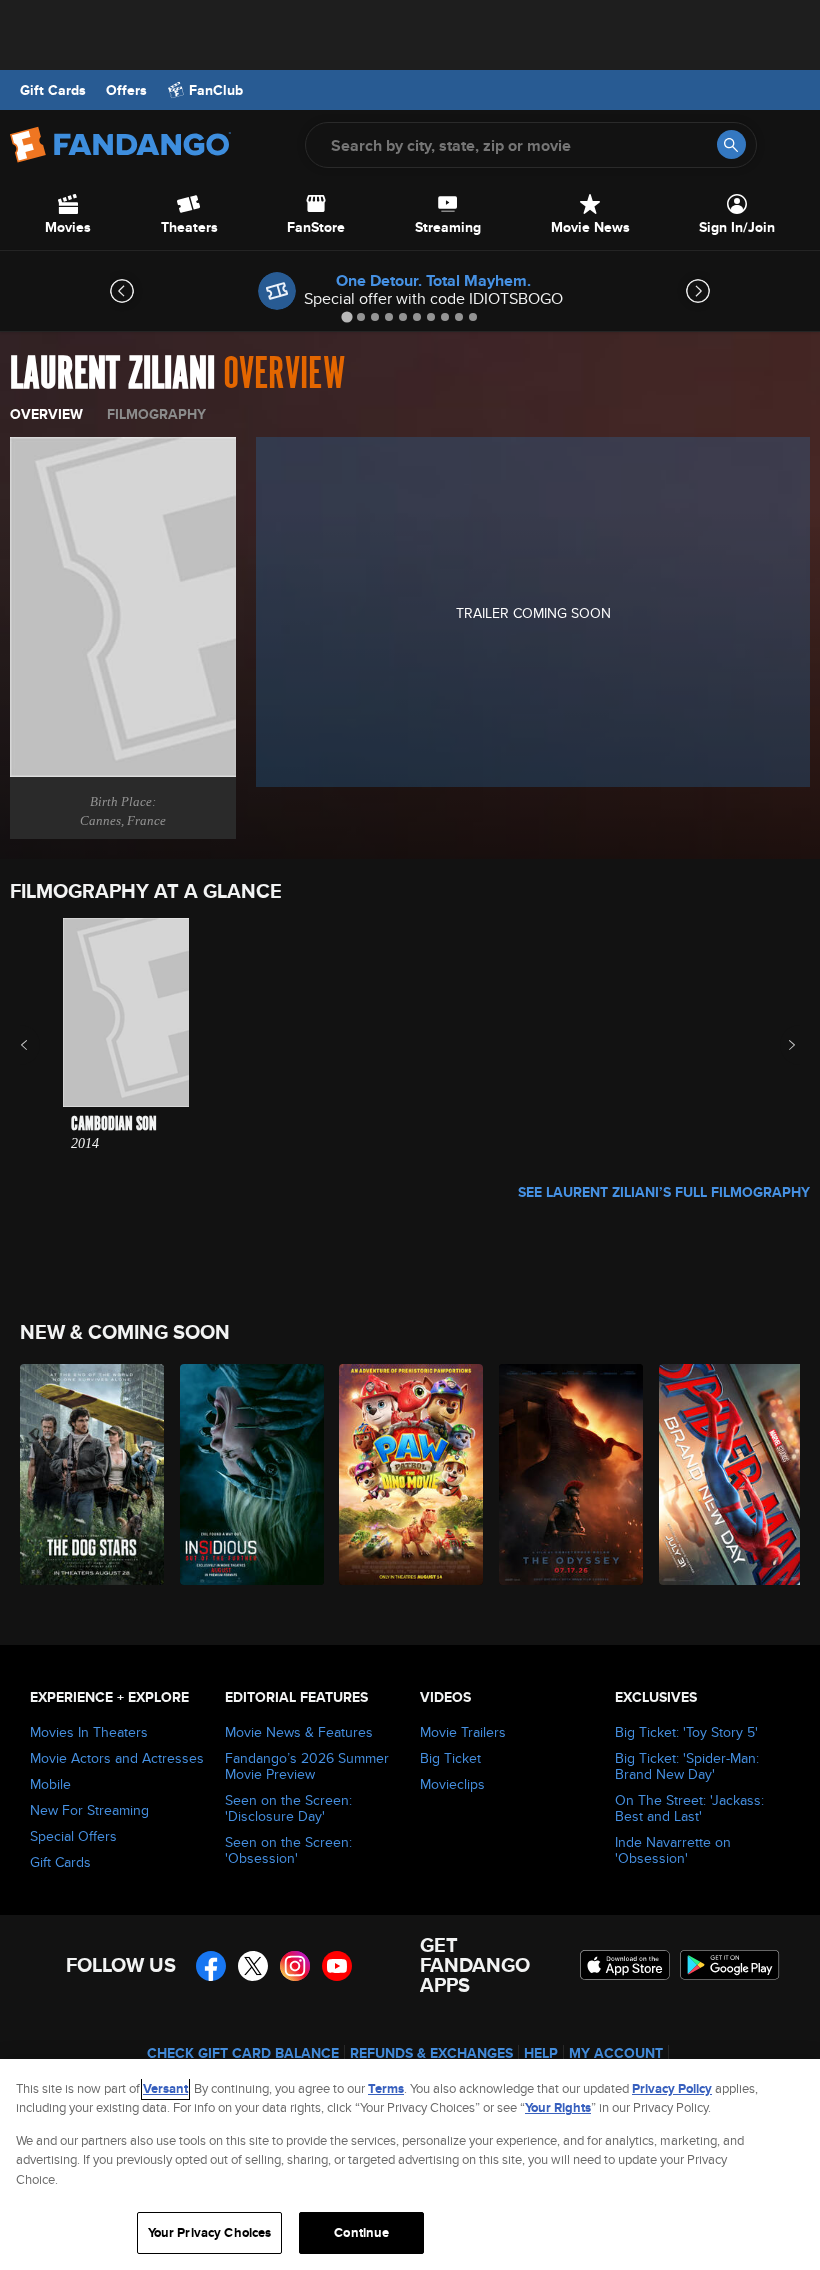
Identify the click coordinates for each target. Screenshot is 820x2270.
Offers (126, 90)
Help (541, 2053)
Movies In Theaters (89, 1732)
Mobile (50, 1784)
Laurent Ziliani (112, 374)
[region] (410, 2164)
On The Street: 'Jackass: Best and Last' (689, 1808)
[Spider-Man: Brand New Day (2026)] (727, 1474)
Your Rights (558, 2107)
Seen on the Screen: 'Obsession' (288, 1850)
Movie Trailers (463, 1732)
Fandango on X (253, 1966)
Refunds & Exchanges (431, 2053)
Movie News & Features (299, 1732)
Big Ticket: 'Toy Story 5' (686, 1732)
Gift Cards (53, 90)
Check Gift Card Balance (243, 2053)
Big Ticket (450, 1758)
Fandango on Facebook (211, 1966)
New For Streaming (89, 1810)
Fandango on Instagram (295, 1966)
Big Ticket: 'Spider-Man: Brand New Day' (687, 1766)
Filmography (156, 414)
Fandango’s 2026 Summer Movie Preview (307, 1766)
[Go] (731, 144)
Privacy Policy (672, 2088)
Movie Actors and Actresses (117, 1758)
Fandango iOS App (625, 1965)
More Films (778, 1045)
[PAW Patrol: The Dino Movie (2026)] (407, 1474)
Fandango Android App (730, 1965)
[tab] (346, 316)
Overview (46, 414)
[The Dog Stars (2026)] (88, 1474)
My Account (616, 2053)
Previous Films (41, 1045)
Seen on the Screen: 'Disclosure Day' (288, 1808)
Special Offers (73, 1836)
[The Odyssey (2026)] (567, 1474)
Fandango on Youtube (337, 1966)
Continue (361, 2232)
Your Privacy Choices (210, 2232)
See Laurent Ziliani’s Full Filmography (664, 1192)
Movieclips (452, 1784)
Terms (386, 2088)
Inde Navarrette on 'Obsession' (673, 1850)
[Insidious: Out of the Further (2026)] (248, 1474)
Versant (165, 2088)
